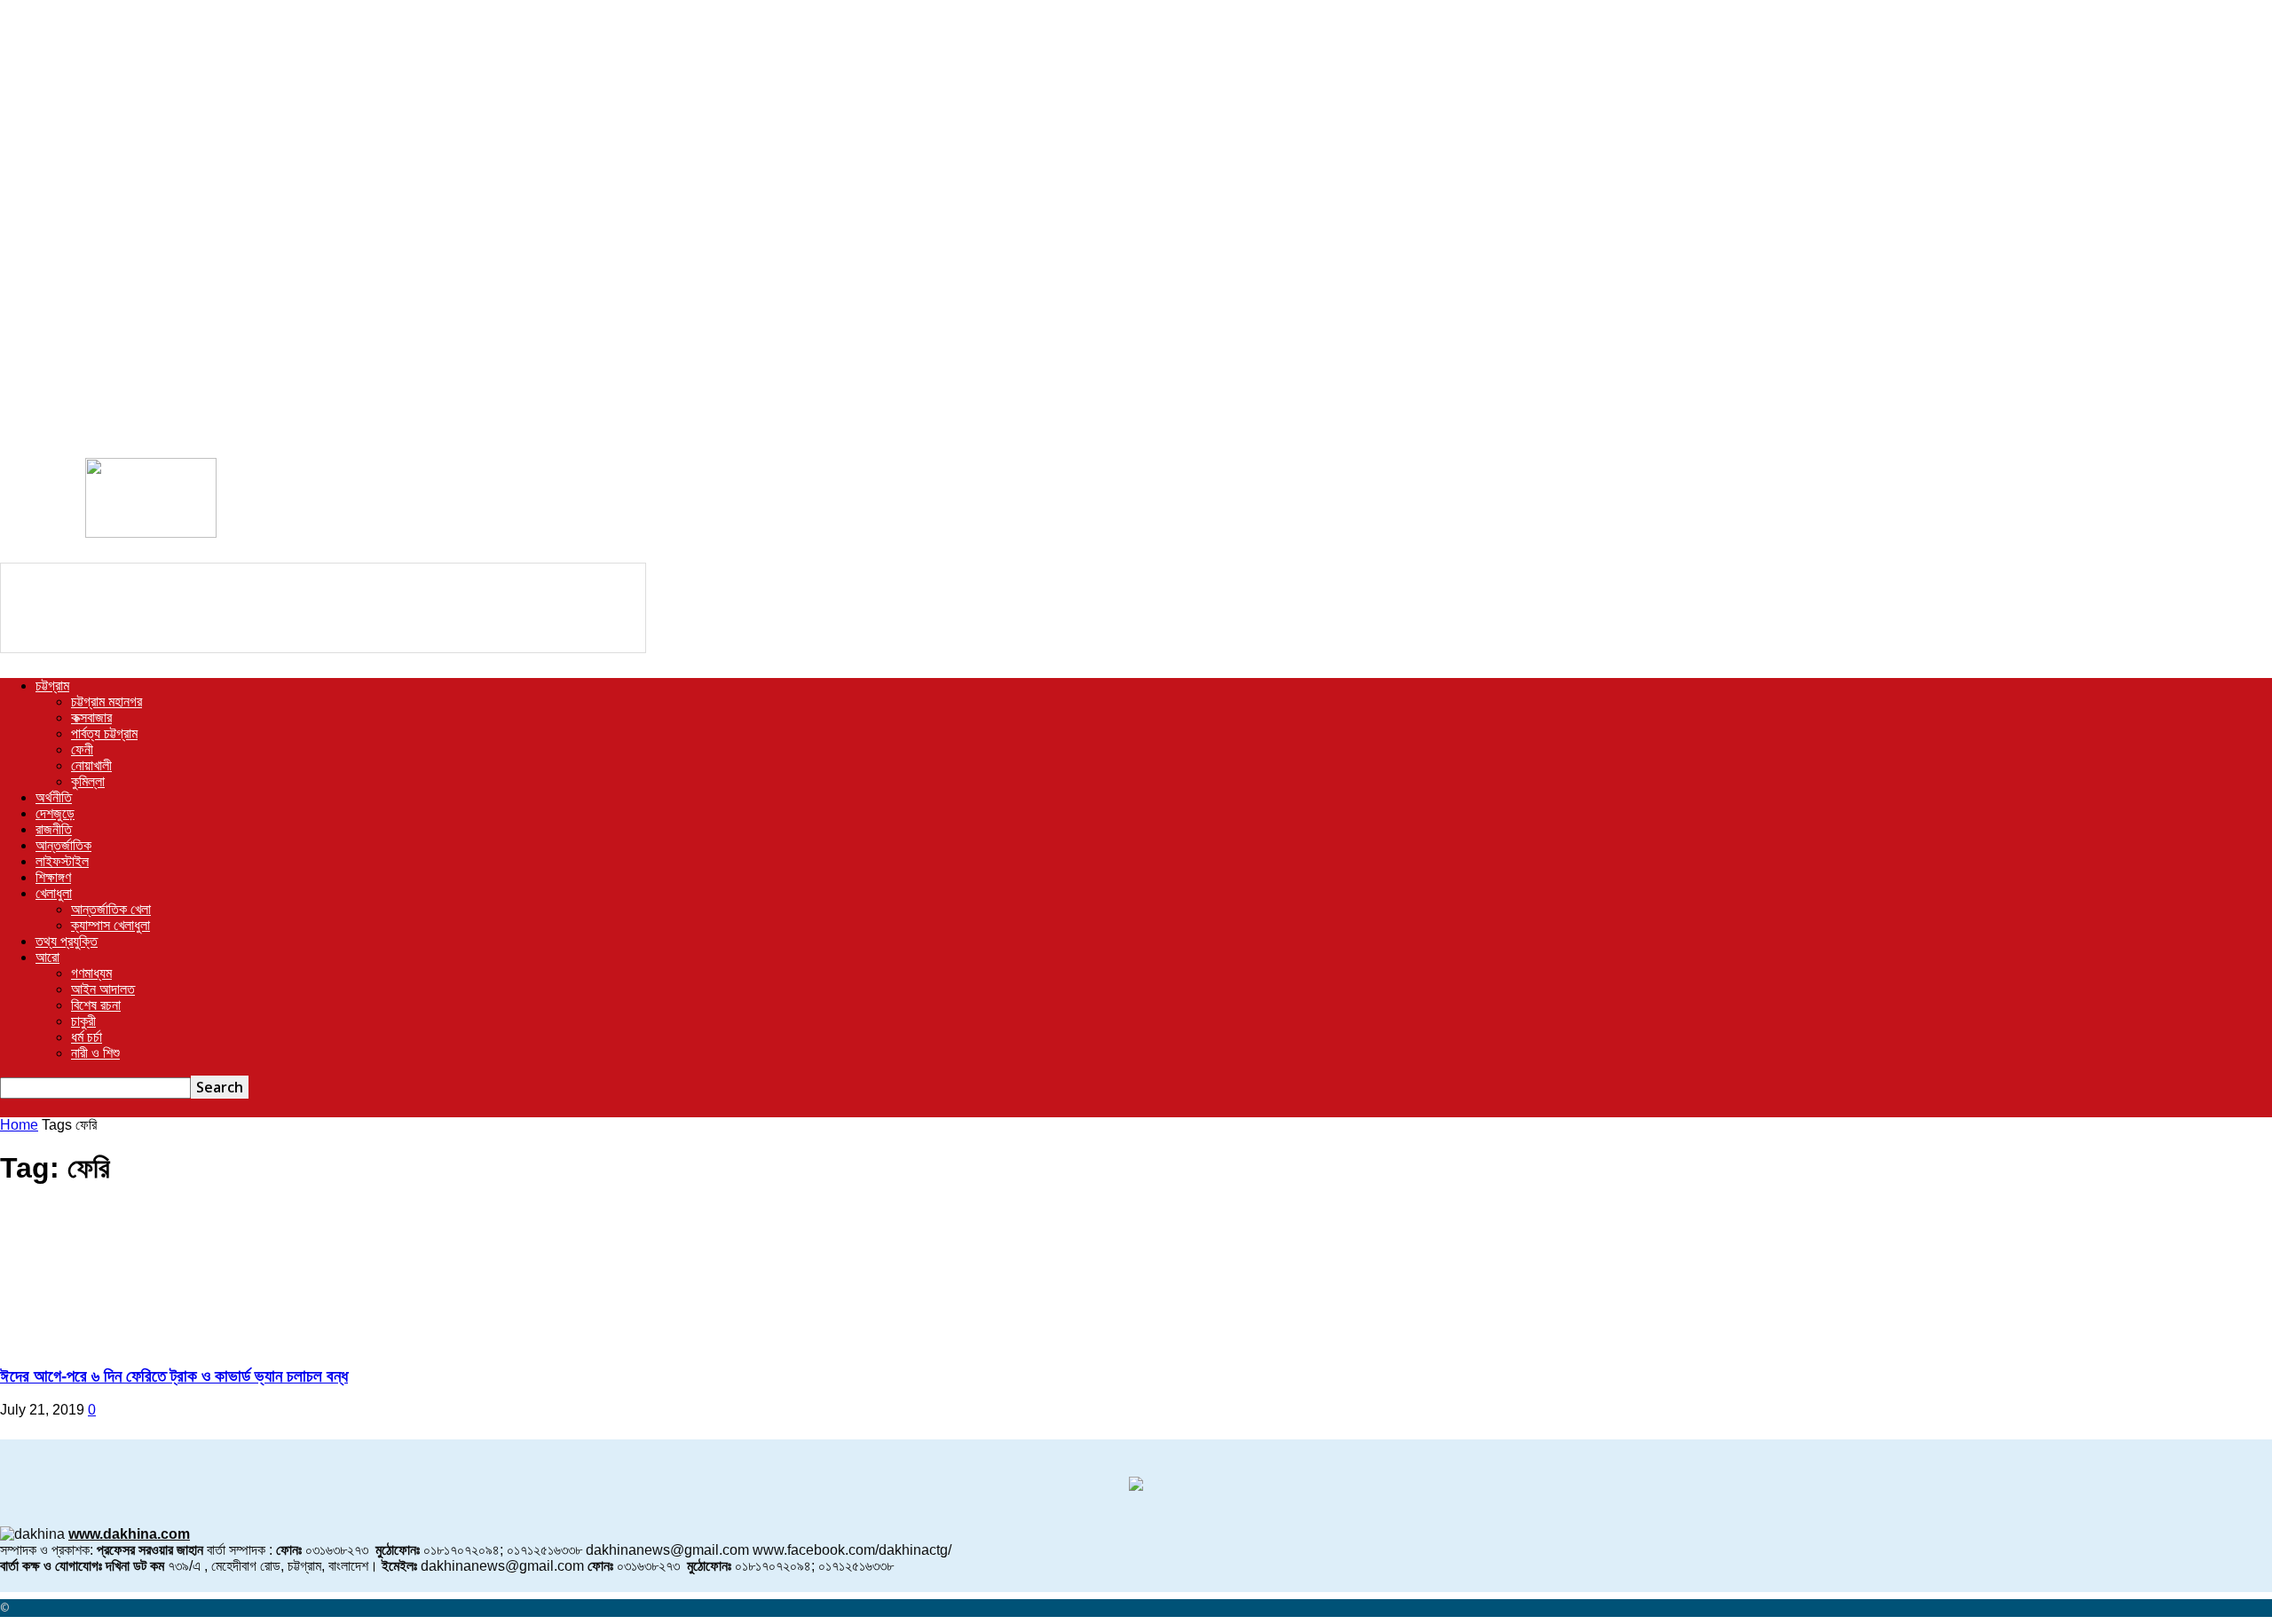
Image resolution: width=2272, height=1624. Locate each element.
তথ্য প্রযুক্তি (67, 941)
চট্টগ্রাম (52, 686)
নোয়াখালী (91, 765)
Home (19, 1125)
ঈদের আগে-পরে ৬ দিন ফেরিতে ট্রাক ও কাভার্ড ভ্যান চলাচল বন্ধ (174, 1376)
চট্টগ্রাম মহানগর (106, 702)
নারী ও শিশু (95, 1053)
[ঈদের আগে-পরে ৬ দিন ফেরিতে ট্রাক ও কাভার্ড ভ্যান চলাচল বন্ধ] (144, 1341)
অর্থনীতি (54, 797)
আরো (47, 957)
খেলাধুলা (54, 893)
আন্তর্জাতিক (63, 845)
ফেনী (82, 749)
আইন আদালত (103, 989)
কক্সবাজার (91, 717)
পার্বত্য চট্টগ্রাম (104, 733)
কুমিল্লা (88, 781)
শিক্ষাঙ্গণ (53, 877)
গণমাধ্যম (91, 973)
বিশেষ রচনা (96, 1005)
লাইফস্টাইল (62, 861)
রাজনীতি (54, 829)
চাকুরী (83, 1021)
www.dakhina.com (129, 1534)
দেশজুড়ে (55, 813)
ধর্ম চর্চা (87, 1037)
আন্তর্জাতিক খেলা (111, 909)
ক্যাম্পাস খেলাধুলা (110, 925)
